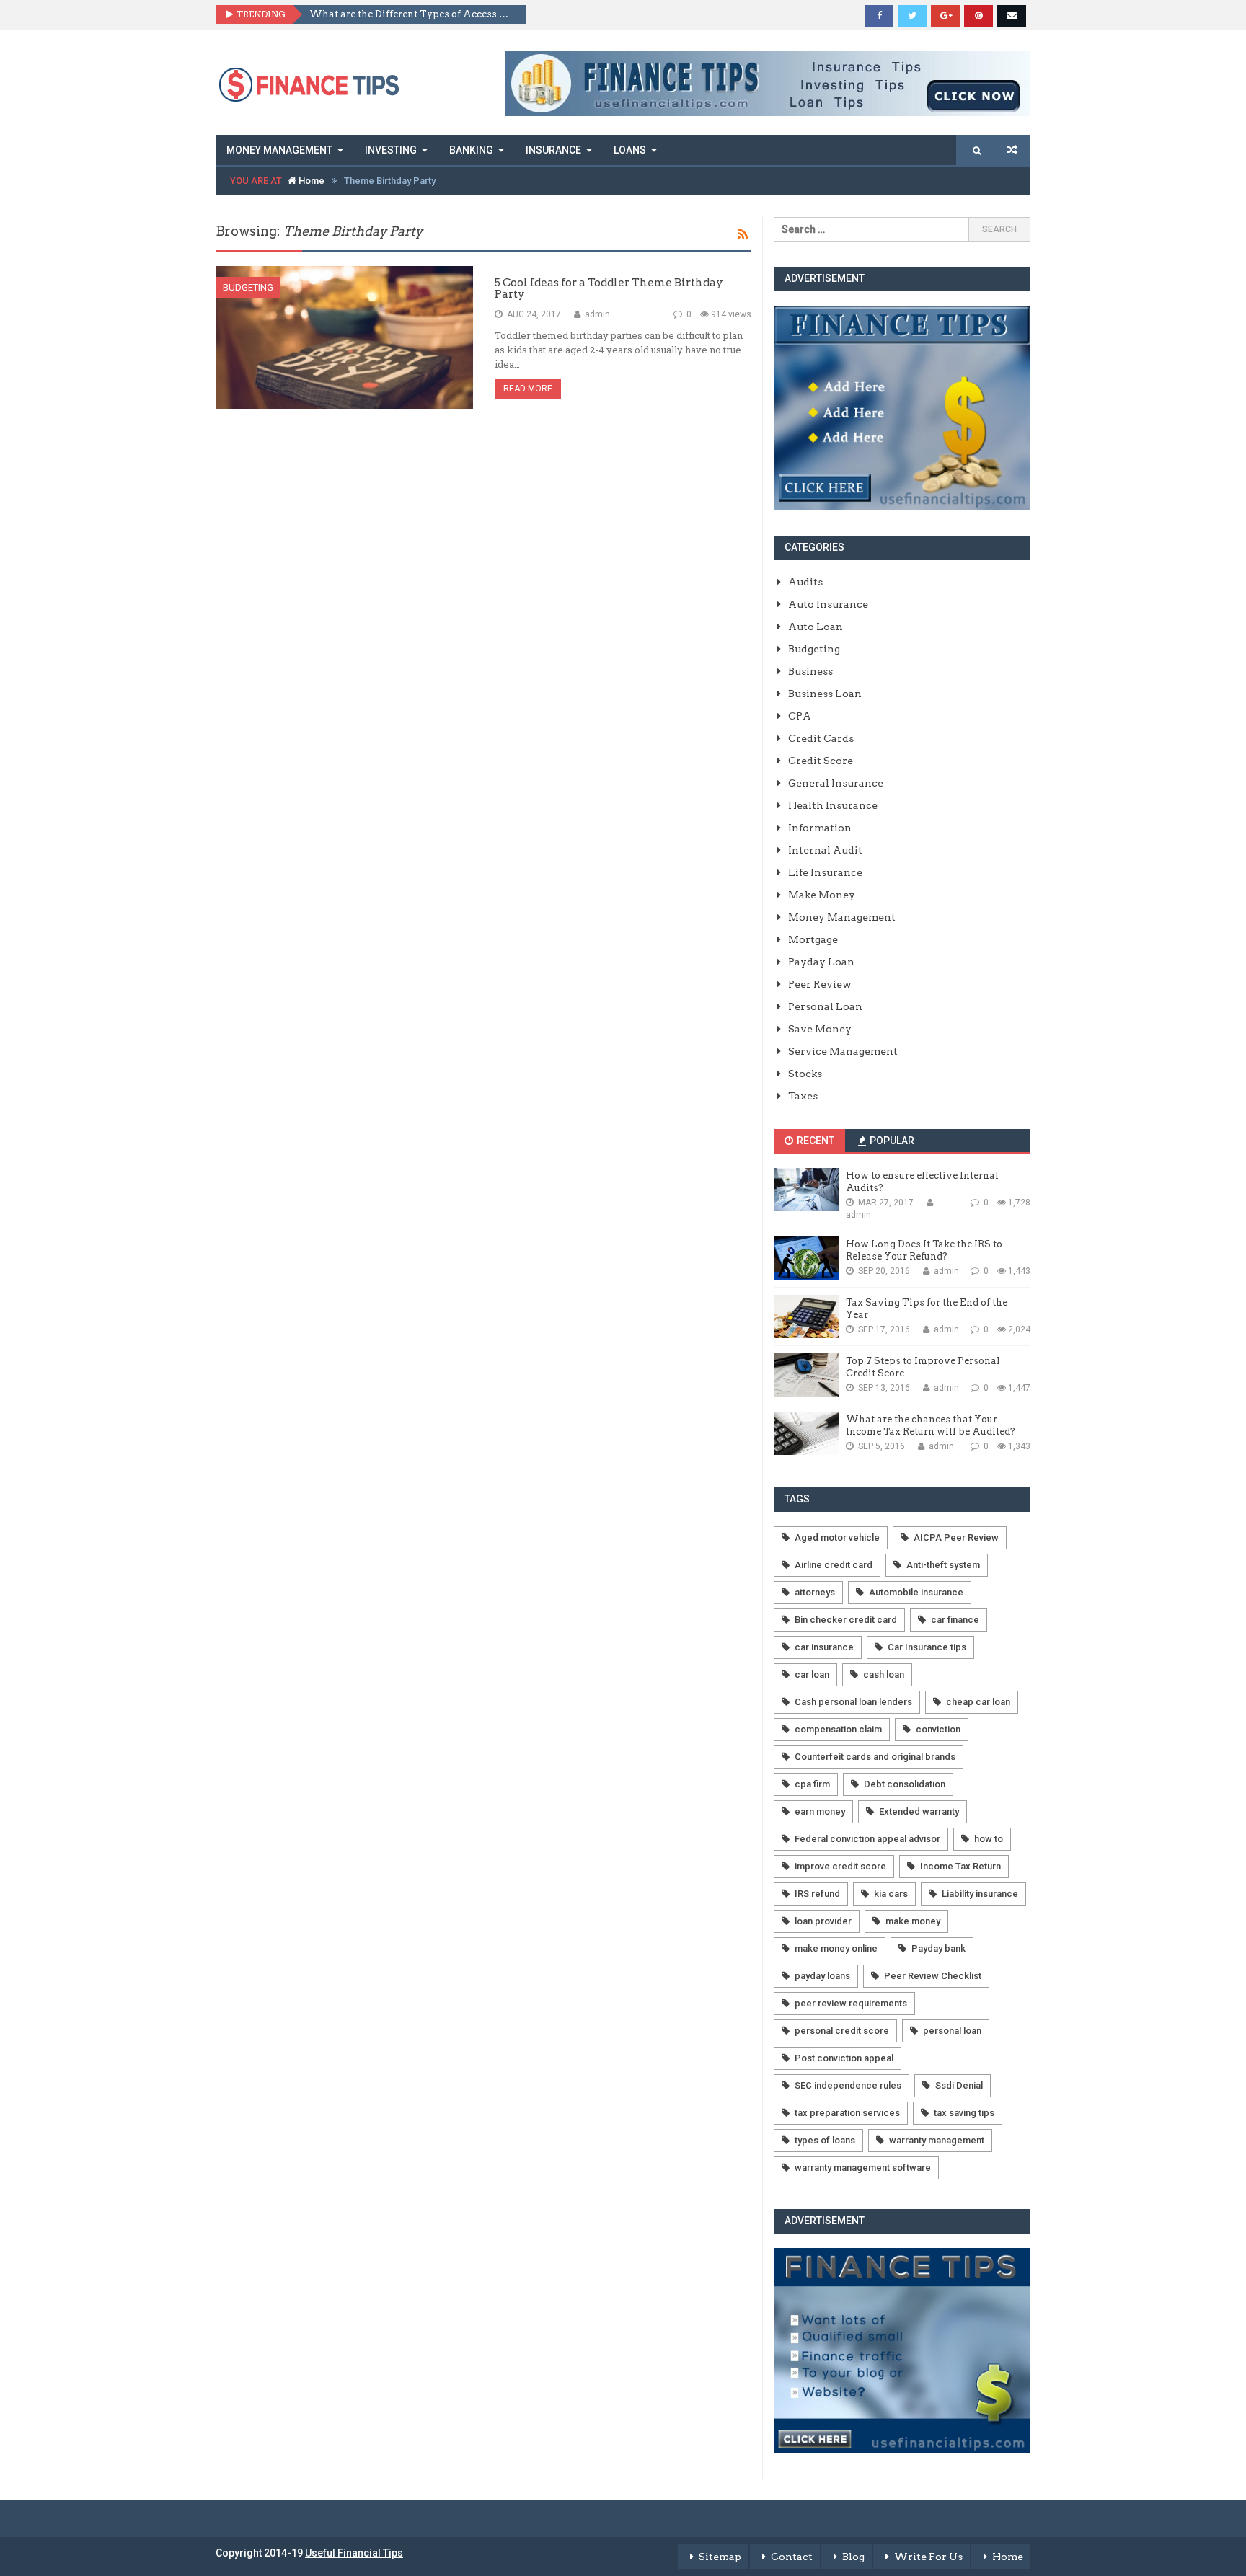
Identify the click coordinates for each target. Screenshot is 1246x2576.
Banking (471, 150)
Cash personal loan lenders (853, 1702)
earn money (820, 1811)
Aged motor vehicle (837, 1537)
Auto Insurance (828, 604)
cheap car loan (978, 1702)
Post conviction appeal (844, 2058)
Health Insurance (833, 805)
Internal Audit (825, 850)
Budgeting (248, 287)
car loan (812, 1674)
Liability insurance (980, 1894)
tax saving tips (964, 2113)
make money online (836, 1948)
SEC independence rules (848, 2085)
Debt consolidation (905, 1784)
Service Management (843, 1051)
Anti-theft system (943, 1565)
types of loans (825, 2140)
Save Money (820, 1029)
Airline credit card (834, 1565)
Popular (891, 1141)
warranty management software (863, 2168)
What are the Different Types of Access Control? (412, 14)
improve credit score (840, 1866)
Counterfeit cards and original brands (875, 1757)
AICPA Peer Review (956, 1537)
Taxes (803, 1096)
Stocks (805, 1074)
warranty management (937, 2140)
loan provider (823, 1921)
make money (913, 1921)
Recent (814, 1141)
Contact (792, 2557)
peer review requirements (851, 2003)
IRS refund (817, 1894)
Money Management (279, 150)
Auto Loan (816, 627)
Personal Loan (825, 1006)
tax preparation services (847, 2113)
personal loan (952, 2031)
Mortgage (813, 939)
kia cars (891, 1894)
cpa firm (812, 1784)
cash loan (884, 1674)
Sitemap (720, 2557)
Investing (391, 150)
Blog (853, 2557)
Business (810, 671)
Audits (805, 582)
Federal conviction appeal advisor (867, 1839)
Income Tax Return (960, 1866)
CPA (800, 716)
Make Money (822, 895)
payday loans (822, 1976)
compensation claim (838, 1729)
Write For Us (928, 2557)
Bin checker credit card (846, 1620)
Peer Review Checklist (933, 1976)
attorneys (815, 1592)
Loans (630, 150)
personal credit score (842, 2031)
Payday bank (938, 1948)
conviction (938, 1729)
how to (989, 1839)
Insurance (553, 150)
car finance (955, 1620)
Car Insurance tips (927, 1647)
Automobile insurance (916, 1592)
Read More (528, 389)
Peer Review (820, 984)
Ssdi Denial (959, 2085)
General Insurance (836, 783)
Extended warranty (919, 1811)
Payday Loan (821, 962)
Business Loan (825, 694)
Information (820, 828)
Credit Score (821, 761)
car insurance (824, 1647)
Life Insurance (825, 872)
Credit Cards (821, 738)
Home (310, 181)
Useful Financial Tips (354, 2553)
